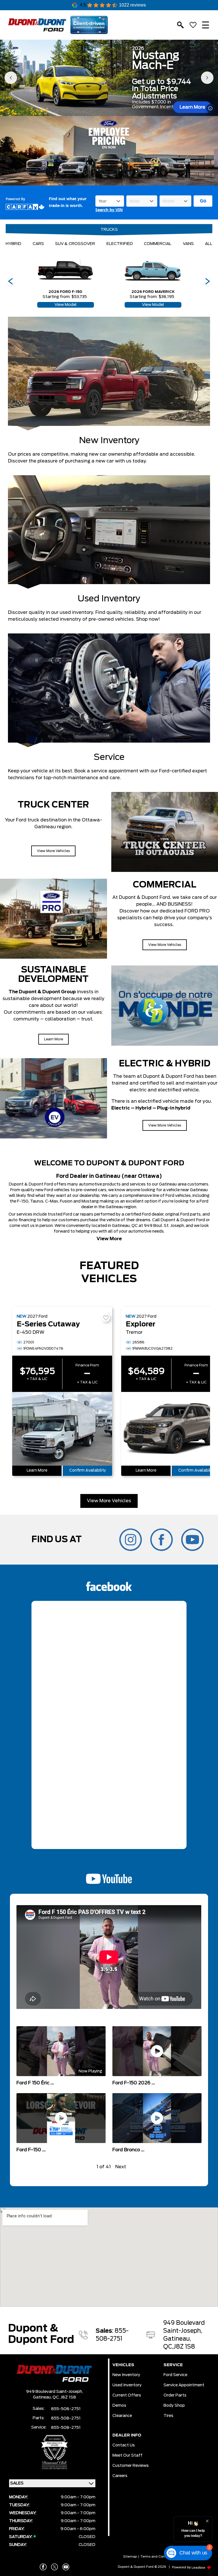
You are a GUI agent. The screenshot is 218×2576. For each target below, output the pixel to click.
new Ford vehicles (53, 1190)
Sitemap (130, 2557)
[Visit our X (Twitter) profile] (54, 2567)
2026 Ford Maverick (153, 292)
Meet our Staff (127, 2455)
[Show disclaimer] (210, 108)
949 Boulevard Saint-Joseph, (54, 2392)
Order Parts (175, 2395)
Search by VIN (109, 210)
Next (121, 2167)
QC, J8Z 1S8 (64, 2397)
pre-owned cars (91, 1190)
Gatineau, (43, 2397)
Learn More (192, 107)
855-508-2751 (66, 2409)
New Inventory (126, 2375)
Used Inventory (127, 2385)
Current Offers (127, 2395)
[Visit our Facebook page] (43, 2567)
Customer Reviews (131, 2466)
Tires (168, 2416)
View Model (66, 305)
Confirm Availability (88, 1471)
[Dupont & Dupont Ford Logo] (37, 25)
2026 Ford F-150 (65, 292)
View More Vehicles (109, 1501)
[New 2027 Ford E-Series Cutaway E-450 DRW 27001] (62, 1429)
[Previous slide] (11, 78)
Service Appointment (184, 2385)
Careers (120, 2476)
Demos (119, 2406)
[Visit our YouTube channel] (66, 2567)
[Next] (11, 282)
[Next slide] (207, 78)
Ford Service (175, 2375)
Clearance (122, 2416)
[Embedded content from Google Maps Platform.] (109, 2257)
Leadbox (199, 2568)
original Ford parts (183, 1214)
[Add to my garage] (106, 1318)
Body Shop (174, 2406)
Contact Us (124, 2445)
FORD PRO (197, 911)
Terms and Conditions (158, 2557)
